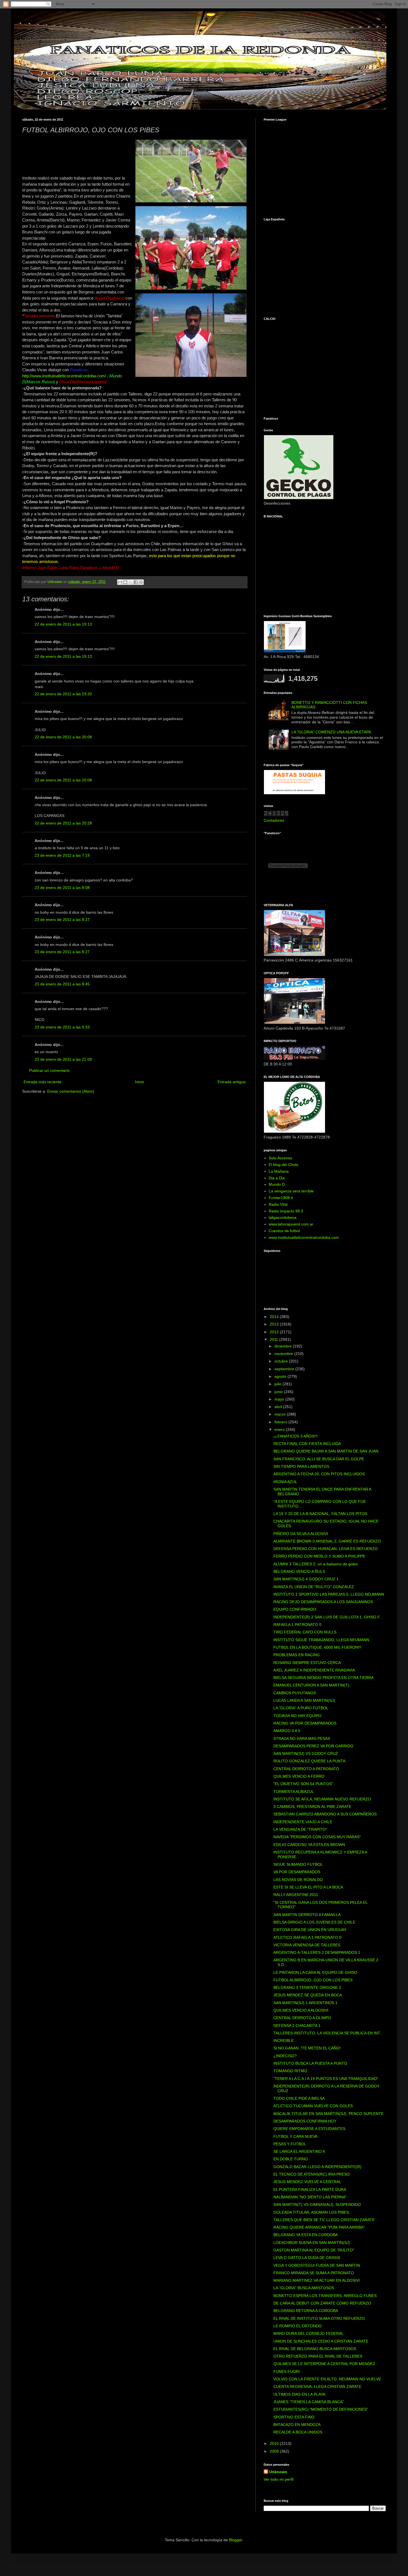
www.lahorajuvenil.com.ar (291, 1224)
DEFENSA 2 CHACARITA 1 (297, 2026)
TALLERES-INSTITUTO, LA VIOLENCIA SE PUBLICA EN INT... (328, 2033)
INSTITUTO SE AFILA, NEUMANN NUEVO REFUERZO (322, 1799)
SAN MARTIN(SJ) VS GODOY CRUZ (306, 1753)
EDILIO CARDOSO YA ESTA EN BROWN (309, 1845)
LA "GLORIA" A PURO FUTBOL (301, 1708)
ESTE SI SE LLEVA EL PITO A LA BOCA (308, 1887)
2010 (275, 2443)
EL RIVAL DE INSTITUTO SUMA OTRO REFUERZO (319, 2318)
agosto (281, 1376)
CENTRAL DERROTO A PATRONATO (306, 1769)
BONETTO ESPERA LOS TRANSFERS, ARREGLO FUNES (325, 2296)
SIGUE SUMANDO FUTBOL (298, 1864)
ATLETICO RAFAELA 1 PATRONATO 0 (307, 1937)
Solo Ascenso (280, 1158)
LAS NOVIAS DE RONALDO (298, 1880)
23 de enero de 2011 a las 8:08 (62, 888)
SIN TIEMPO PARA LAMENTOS (301, 1466)
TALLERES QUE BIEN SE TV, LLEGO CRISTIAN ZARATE (324, 2220)
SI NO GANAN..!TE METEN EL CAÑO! (307, 2048)
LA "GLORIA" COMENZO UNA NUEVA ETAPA (331, 732)
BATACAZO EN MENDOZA (297, 2425)
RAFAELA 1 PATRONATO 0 (297, 1625)
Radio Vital (278, 1204)
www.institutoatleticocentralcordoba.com (304, 1237)
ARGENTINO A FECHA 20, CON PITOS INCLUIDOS (319, 1474)
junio (279, 1392)
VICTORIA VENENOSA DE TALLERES (307, 1945)
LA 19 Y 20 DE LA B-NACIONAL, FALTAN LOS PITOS (320, 1514)
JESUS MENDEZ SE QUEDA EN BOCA (308, 1995)
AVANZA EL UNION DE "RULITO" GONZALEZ (314, 1587)
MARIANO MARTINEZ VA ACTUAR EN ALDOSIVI (317, 2280)
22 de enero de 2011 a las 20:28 (63, 823)
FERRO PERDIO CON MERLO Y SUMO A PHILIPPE (319, 1556)
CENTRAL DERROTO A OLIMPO (302, 2018)
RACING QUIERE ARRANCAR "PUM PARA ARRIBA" (319, 2227)
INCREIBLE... (285, 2041)
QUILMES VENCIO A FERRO (299, 1776)
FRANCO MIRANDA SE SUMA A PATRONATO (314, 2273)
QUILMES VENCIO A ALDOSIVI (301, 2010)
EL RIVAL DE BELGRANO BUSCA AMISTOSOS (315, 2349)
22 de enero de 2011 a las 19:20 (63, 694)
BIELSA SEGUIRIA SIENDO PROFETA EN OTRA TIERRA (323, 1678)
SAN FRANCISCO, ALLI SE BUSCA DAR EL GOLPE (319, 1459)
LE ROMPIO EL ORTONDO (298, 2326)
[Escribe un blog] (125, 582)
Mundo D (277, 1184)
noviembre (284, 1354)
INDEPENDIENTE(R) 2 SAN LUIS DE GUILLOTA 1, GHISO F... (328, 1617)
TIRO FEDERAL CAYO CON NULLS (305, 1632)
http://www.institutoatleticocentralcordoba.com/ (64, 376)
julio (279, 1384)
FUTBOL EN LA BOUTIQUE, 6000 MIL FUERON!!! (317, 1647)
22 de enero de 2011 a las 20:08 (63, 737)
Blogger (236, 2540)
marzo (281, 1414)
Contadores (274, 820)
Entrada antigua (232, 1082)
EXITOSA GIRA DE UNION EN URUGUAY (310, 1930)
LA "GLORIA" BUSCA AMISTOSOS (304, 2288)
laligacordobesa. (283, 1217)
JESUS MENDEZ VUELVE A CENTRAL (307, 2182)
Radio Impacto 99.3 (286, 1211)
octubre (282, 1361)
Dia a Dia (277, 1178)
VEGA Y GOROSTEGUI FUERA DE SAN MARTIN (317, 2265)
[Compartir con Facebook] (136, 582)
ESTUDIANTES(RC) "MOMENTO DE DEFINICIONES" (321, 2409)
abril (279, 1407)
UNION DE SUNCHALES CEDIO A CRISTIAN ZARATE (321, 2341)
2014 (275, 1317)
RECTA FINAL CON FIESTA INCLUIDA (307, 1444)
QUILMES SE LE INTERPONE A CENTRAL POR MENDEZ (324, 2364)
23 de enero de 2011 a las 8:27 (62, 920)
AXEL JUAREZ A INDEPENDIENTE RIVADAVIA (314, 1670)
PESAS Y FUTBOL (290, 2144)
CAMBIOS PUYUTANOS (295, 1693)
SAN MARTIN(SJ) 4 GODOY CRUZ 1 (306, 1579)
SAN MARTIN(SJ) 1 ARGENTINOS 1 (305, 2003)
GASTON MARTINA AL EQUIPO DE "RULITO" (314, 2250)
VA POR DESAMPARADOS (297, 1872)
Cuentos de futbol (284, 1231)
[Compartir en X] (130, 582)
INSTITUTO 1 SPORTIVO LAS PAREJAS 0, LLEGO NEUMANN (329, 1594)
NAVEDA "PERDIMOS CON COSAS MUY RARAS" (317, 1837)
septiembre (285, 1369)
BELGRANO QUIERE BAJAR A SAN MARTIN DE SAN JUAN (326, 1451)
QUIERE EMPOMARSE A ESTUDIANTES (309, 2129)
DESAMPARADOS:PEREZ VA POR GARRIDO (313, 1746)
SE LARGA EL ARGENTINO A (299, 2151)
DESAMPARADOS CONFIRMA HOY (305, 2121)
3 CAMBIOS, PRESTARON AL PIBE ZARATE (312, 1807)
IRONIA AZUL (285, 1482)
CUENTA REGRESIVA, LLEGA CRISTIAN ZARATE (317, 2386)
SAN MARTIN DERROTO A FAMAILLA (307, 1915)
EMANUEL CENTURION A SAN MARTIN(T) (311, 1685)
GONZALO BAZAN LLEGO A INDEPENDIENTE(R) (317, 2167)
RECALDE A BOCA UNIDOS (298, 2432)
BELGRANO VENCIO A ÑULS (299, 1571)
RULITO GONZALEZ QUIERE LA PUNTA (309, 1761)
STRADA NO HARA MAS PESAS (302, 1738)
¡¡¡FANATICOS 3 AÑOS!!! (295, 1436)
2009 (275, 2451)
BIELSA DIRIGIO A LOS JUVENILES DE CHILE (314, 1922)
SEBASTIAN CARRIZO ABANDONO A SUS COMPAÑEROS (325, 1814)
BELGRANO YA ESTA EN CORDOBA (306, 2235)
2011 (274, 1339)
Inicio (139, 1082)
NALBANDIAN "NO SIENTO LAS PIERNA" (310, 2197)
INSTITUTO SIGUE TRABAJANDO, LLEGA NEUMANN (321, 1640)
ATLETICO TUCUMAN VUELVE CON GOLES (313, 2106)
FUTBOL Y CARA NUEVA (295, 2136)
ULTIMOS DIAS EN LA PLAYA (299, 2394)
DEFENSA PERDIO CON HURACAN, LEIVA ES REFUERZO (326, 1549)
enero (280, 1429)
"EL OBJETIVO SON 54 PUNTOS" (303, 1784)
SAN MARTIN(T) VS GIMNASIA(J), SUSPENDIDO (317, 2204)
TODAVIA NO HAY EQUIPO (297, 1716)
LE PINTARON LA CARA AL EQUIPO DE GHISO (315, 1972)
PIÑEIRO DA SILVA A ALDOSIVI (301, 1534)
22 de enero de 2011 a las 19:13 (63, 624)
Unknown (278, 2472)
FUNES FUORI (287, 2371)
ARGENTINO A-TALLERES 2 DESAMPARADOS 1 (317, 1952)
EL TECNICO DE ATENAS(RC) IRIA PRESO (312, 2174)
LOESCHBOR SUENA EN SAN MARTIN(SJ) (312, 2243)
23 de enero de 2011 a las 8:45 (62, 984)
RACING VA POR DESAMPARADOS (305, 1723)
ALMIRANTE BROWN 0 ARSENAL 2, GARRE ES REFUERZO (327, 1541)
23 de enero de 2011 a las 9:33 (62, 1027)
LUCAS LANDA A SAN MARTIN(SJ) (304, 1700)
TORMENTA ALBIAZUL (294, 1792)
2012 (275, 1332)
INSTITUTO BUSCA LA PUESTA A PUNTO (310, 2063)
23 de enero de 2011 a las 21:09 (63, 1059)
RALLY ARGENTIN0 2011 (296, 1895)
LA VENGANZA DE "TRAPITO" (300, 1829)
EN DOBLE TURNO (291, 2159)
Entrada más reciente (42, 1082)
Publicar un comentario (49, 1070)
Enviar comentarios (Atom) (71, 1091)
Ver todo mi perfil (279, 2479)
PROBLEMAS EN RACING (297, 1655)
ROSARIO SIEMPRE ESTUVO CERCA (307, 1663)
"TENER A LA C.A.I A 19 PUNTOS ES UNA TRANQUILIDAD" (326, 2079)
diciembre (284, 1346)
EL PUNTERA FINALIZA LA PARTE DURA (310, 2189)
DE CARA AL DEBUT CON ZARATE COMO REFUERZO (322, 2303)
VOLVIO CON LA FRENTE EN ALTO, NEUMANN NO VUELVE (327, 2379)
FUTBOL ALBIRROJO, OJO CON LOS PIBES (313, 1980)
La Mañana (279, 1171)
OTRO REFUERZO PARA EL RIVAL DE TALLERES (318, 2356)
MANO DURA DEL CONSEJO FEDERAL (308, 2333)
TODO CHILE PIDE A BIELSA (299, 2098)
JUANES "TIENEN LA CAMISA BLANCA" (309, 2402)
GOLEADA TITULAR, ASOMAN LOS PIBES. (312, 2212)
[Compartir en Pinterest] (141, 582)
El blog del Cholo (284, 1165)
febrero (281, 1422)
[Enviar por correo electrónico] (120, 582)
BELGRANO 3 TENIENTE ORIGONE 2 (307, 1987)
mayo (280, 1399)
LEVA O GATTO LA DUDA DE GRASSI (307, 2258)
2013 (275, 1324)
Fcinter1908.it (281, 1198)
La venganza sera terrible (291, 1191)
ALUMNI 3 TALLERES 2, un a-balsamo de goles (316, 1564)
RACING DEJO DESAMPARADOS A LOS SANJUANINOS (323, 1602)
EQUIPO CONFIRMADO (295, 1609)
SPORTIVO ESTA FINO (294, 2417)
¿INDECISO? (285, 2056)
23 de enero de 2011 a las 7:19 (62, 855)
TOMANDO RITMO (290, 2071)
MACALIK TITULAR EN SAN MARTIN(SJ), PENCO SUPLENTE (328, 2114)
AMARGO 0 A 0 (287, 1731)
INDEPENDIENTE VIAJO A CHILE (303, 1822)
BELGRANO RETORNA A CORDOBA (306, 2311)
